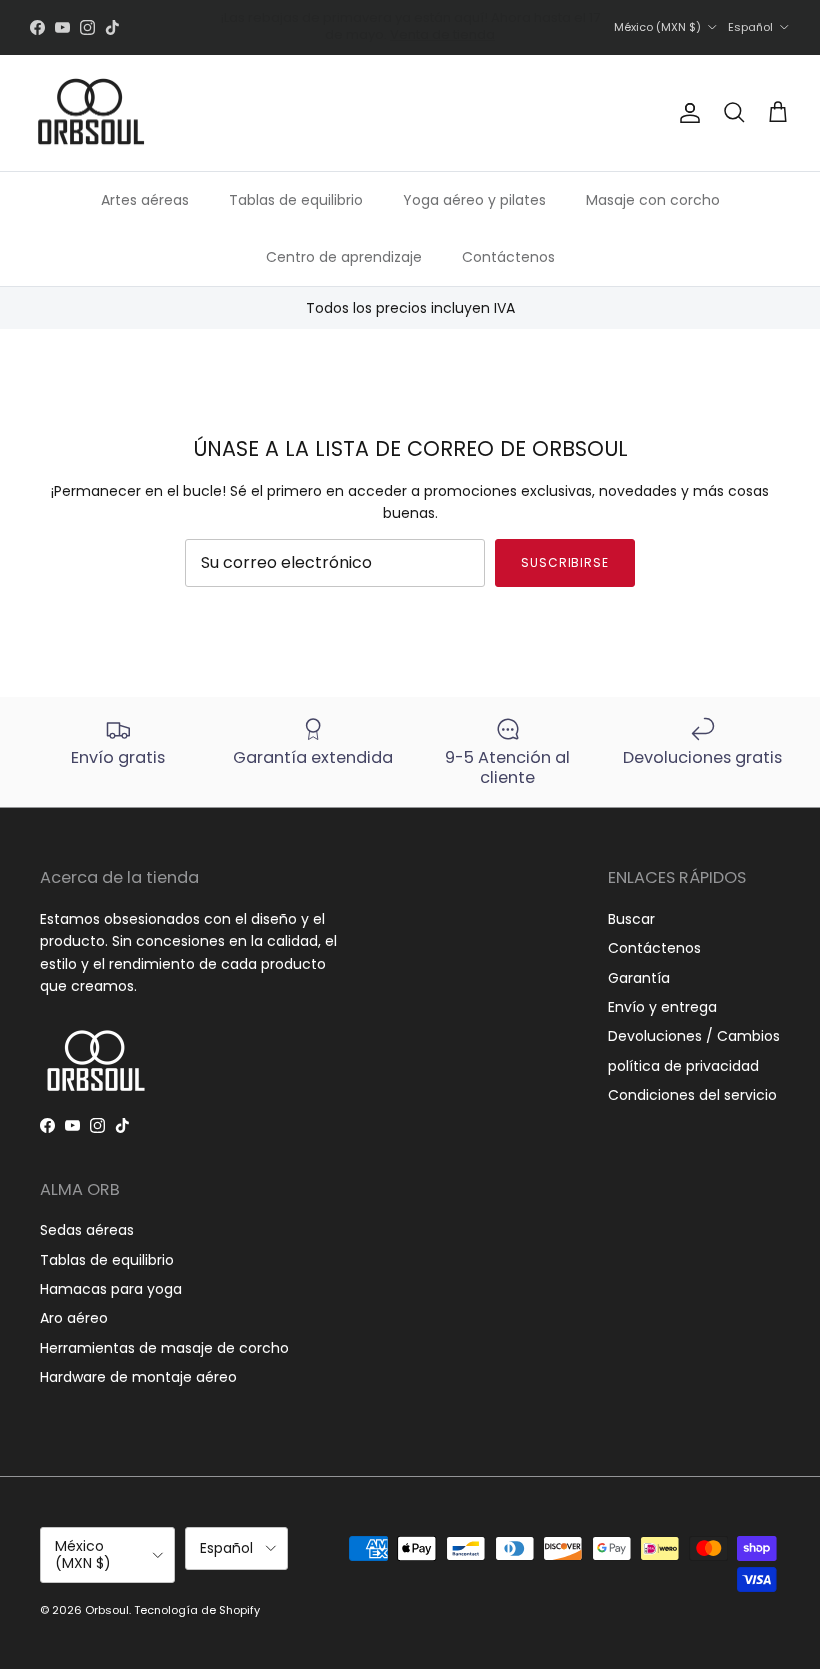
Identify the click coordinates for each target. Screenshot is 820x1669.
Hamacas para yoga (111, 1289)
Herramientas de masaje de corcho (164, 1348)
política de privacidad (683, 1066)
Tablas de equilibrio (296, 200)
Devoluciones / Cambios (694, 1036)
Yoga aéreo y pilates (474, 200)
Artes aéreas (145, 200)
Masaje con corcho (653, 200)
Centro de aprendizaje (344, 257)
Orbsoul (107, 1610)
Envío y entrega (662, 1007)
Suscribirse (565, 562)
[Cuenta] (686, 113)
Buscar (631, 919)
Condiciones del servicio (692, 1095)
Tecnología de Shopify (197, 1610)
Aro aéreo (74, 1318)
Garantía (639, 978)
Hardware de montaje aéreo (138, 1377)
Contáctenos (508, 257)
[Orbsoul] (90, 113)
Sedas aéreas (87, 1230)
